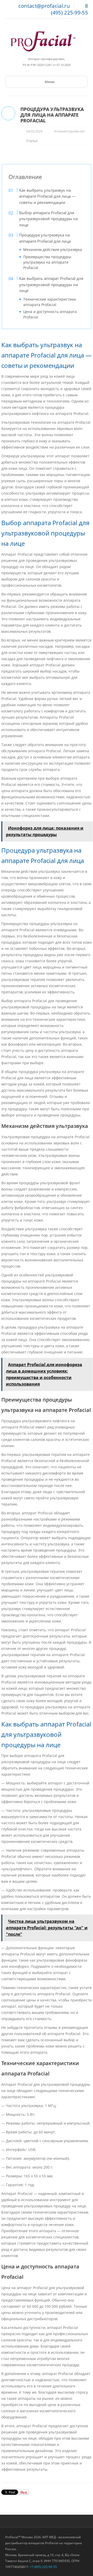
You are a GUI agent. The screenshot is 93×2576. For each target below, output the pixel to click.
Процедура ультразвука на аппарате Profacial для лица (45, 238)
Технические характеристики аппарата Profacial (50, 302)
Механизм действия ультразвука (53, 250)
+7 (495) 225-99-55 (43, 2567)
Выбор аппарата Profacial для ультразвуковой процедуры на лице (48, 219)
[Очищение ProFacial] (43, 41)
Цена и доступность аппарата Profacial (50, 314)
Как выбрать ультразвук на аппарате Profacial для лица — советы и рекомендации (47, 196)
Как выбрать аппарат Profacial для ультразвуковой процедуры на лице (51, 284)
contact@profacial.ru (44, 6)
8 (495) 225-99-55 (69, 9)
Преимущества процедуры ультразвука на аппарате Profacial (47, 262)
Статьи (32, 141)
